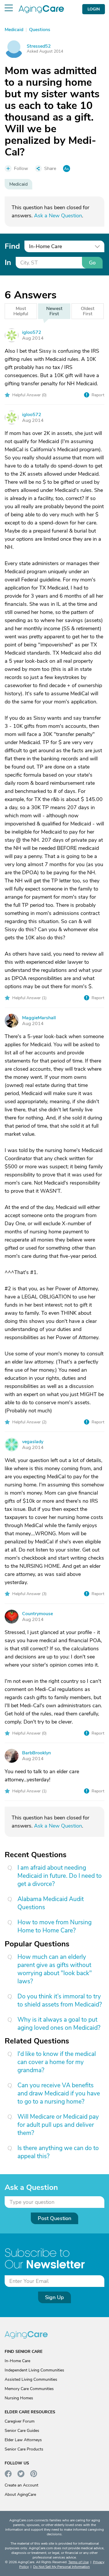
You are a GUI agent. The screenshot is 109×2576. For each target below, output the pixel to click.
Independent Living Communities (34, 2370)
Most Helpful (21, 311)
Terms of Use (78, 2562)
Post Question (54, 2218)
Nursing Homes (19, 2398)
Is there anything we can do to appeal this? (58, 2152)
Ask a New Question (58, 216)
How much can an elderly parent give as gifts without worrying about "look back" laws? (55, 1969)
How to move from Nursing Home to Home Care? (54, 1926)
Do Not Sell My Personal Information (61, 2567)
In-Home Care (17, 2361)
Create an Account (22, 2485)
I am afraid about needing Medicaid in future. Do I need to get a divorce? (60, 1876)
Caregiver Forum (20, 2421)
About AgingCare (20, 2495)
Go (92, 263)
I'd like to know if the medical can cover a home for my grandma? (57, 2062)
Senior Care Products (24, 2449)
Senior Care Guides (22, 2431)
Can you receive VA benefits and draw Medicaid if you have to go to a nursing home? (59, 2093)
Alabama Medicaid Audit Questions (51, 1903)
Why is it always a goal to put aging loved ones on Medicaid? (59, 2024)
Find (12, 246)
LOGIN (94, 9)
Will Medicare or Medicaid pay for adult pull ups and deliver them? (58, 2125)
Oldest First (88, 311)
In (8, 263)
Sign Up (54, 2297)
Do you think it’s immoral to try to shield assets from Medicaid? (60, 2000)
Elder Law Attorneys (23, 2440)
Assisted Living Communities (31, 2379)
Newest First (54, 311)
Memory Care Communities (29, 2389)
